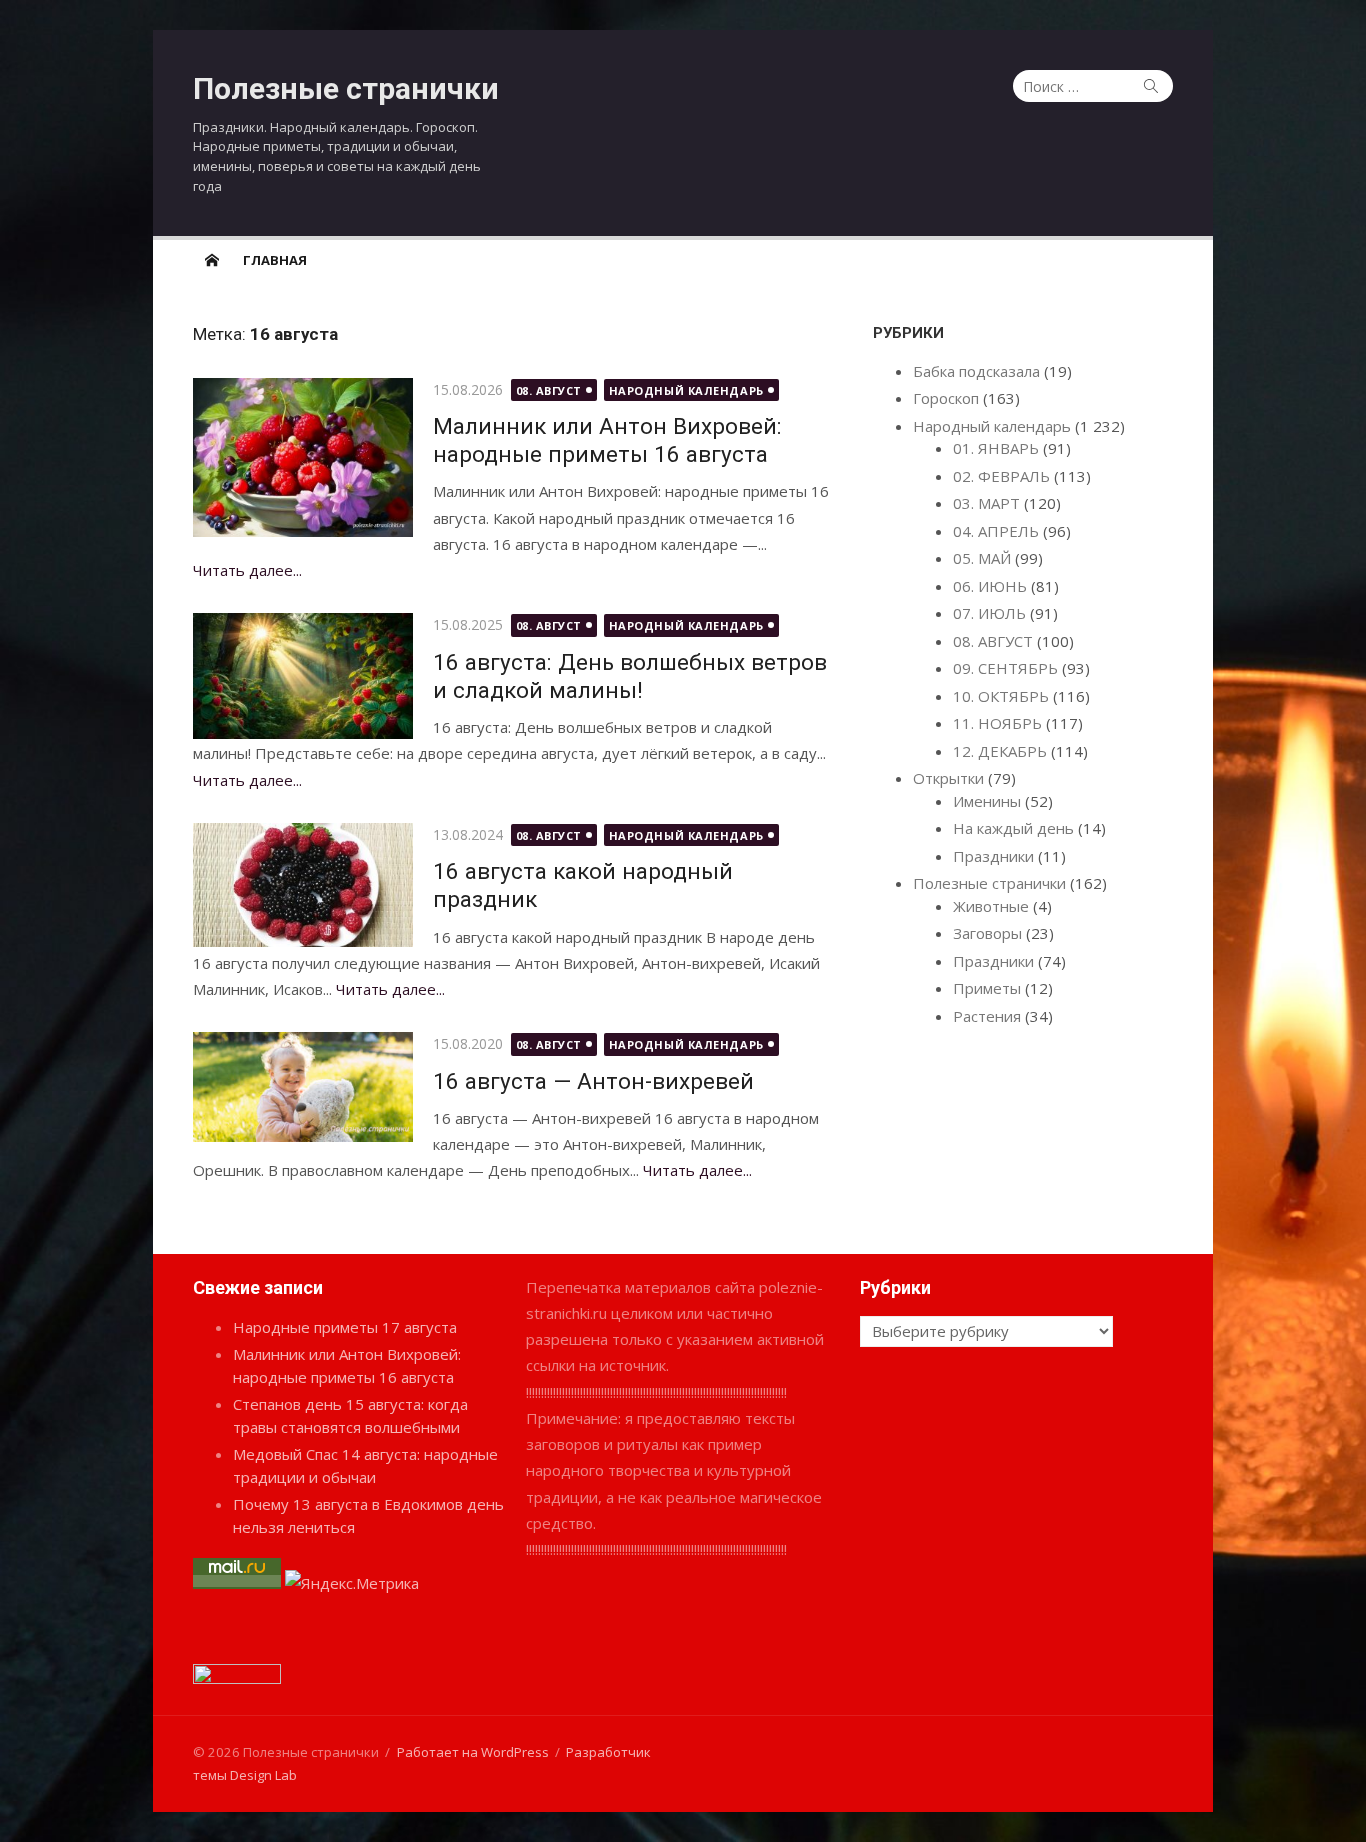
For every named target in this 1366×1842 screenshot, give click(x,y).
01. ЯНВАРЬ (996, 448)
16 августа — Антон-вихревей (593, 1081)
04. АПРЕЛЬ (996, 531)
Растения (987, 1016)
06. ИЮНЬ (990, 586)
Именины (987, 801)
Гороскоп (946, 398)
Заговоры (987, 933)
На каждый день (1013, 828)
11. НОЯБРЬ (997, 723)
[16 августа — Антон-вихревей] (303, 1087)
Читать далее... (247, 570)
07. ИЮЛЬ (989, 613)
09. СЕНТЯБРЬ (1005, 668)
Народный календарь (686, 390)
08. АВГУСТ (549, 390)
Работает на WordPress (473, 1752)
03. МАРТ (986, 503)
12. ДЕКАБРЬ (1000, 751)
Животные (991, 906)
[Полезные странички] (212, 259)
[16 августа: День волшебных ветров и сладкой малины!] (303, 675)
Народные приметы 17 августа (345, 1327)
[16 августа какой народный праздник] (303, 885)
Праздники (993, 856)
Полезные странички (346, 88)
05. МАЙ (982, 558)
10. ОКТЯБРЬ (1001, 696)
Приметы (987, 988)
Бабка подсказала (976, 371)
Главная (275, 260)
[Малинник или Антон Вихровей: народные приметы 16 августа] (303, 458)
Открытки (948, 778)
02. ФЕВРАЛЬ (1001, 476)
